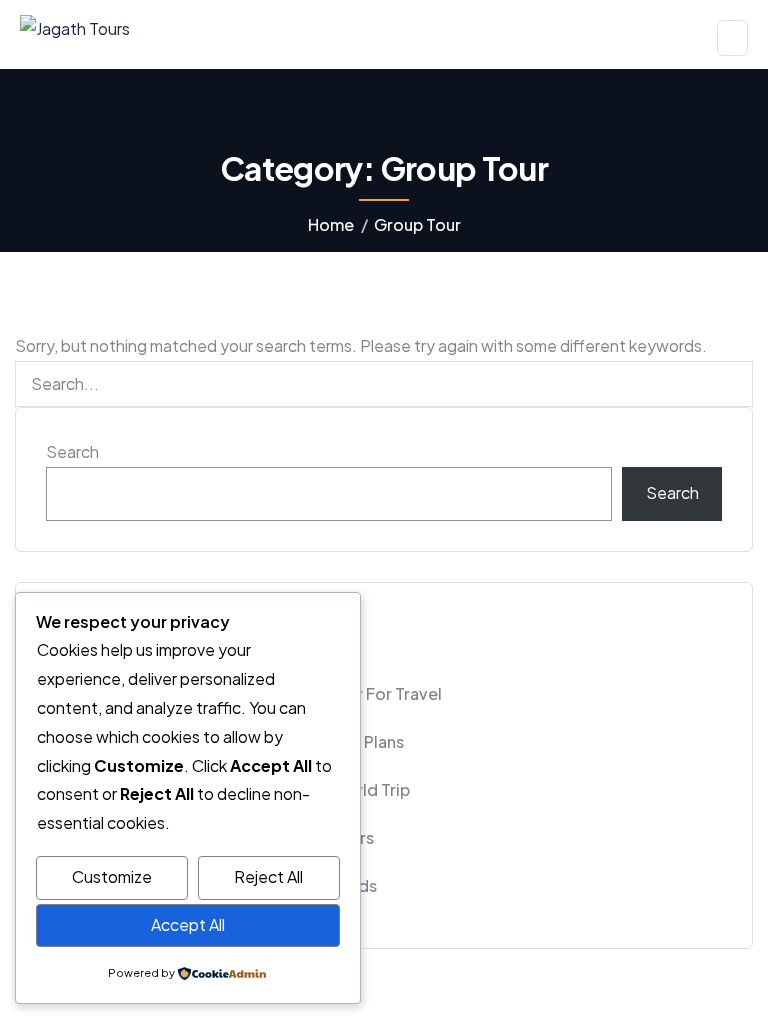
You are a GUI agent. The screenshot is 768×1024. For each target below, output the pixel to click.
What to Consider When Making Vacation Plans (225, 741)
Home (331, 224)
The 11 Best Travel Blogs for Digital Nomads (211, 885)
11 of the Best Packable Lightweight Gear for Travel (244, 693)
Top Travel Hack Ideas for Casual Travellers (210, 837)
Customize (112, 876)
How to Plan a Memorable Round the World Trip (228, 789)
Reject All (268, 876)
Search (72, 451)
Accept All (188, 924)
